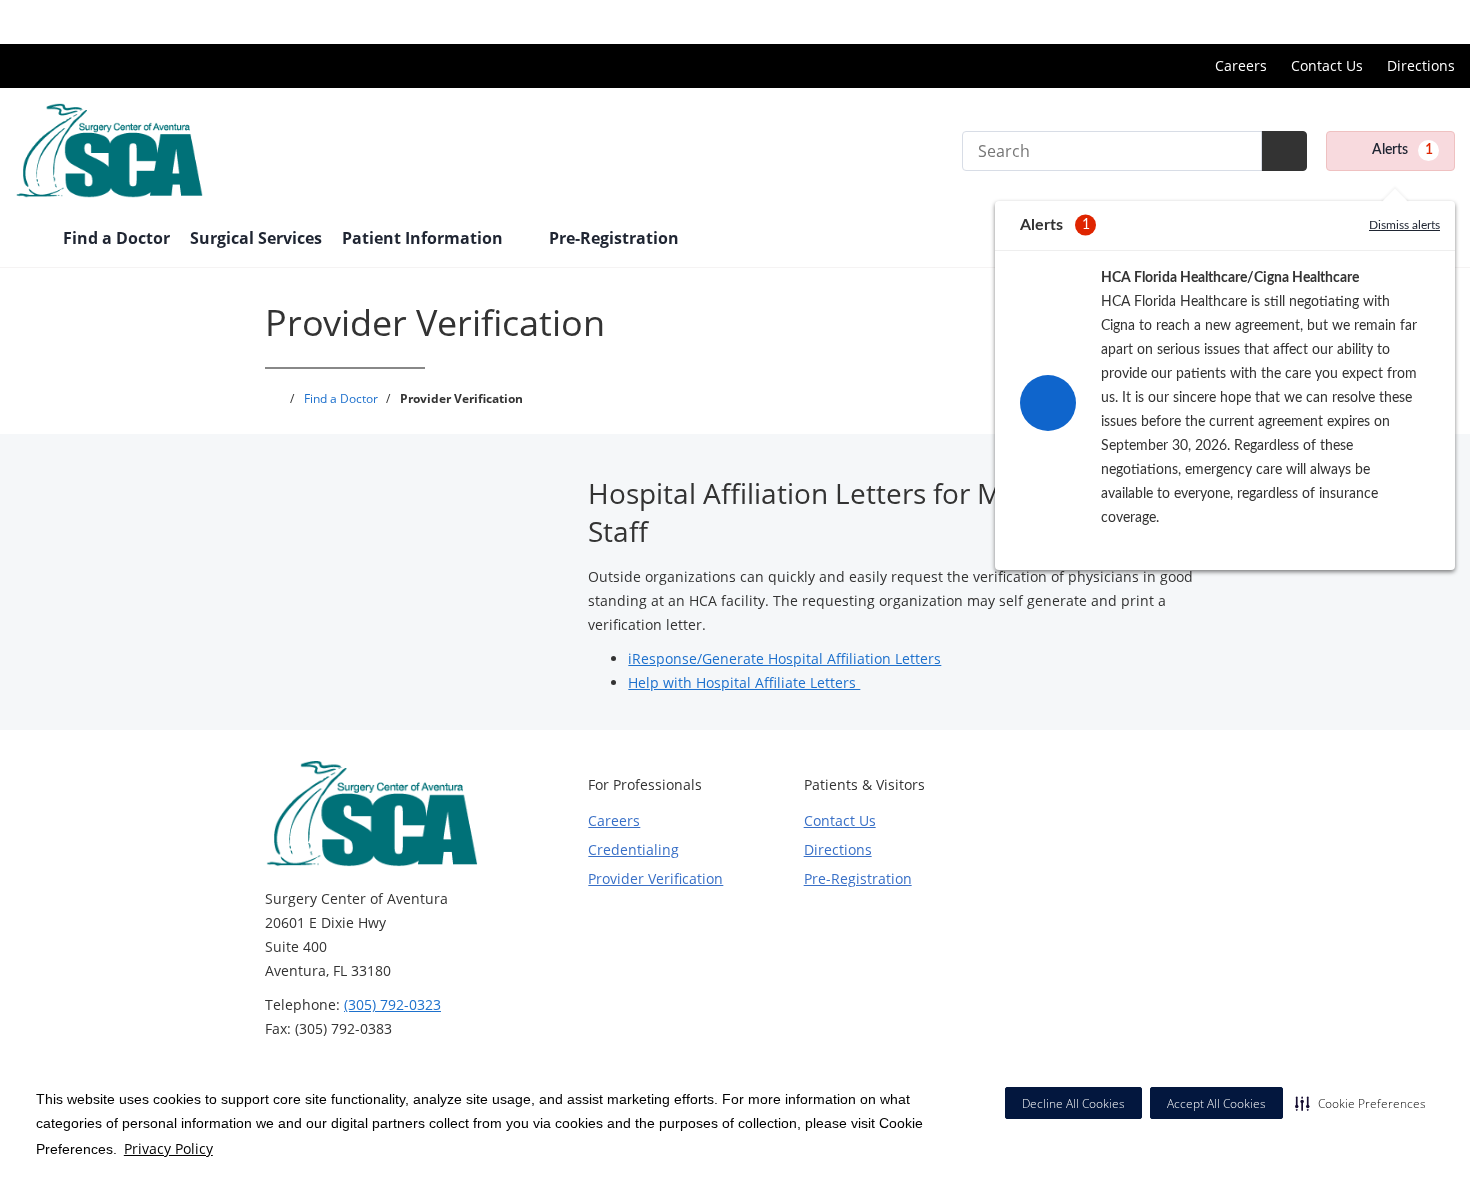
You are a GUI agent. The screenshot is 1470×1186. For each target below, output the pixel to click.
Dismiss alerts (1404, 225)
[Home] (29, 240)
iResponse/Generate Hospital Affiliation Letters (784, 658)
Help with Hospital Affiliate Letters (744, 682)
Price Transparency (1390, 21)
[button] (1360, 1103)
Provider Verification (655, 878)
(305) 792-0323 (392, 1004)
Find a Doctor (116, 238)
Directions (1421, 65)
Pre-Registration (614, 238)
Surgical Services (256, 238)
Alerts (1402, 150)
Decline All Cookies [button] (1073, 1103)
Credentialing (633, 849)
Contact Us (1327, 65)
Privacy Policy (168, 1148)
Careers (1241, 65)
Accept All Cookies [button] (1216, 1103)
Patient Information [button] (424, 238)
